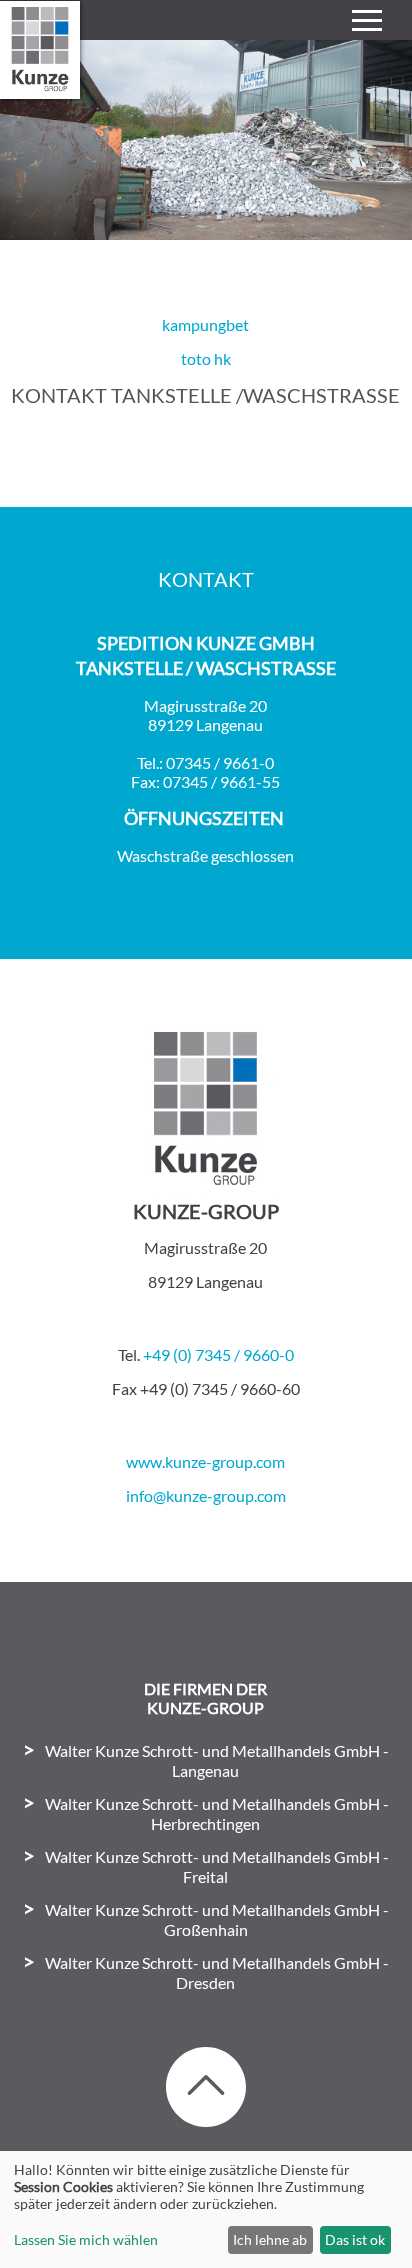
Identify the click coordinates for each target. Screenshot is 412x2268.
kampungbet (205, 324)
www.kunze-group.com (205, 1461)
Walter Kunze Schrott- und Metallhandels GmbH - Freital (217, 1866)
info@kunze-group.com (206, 1495)
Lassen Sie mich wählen (86, 2239)
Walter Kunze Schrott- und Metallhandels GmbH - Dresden (217, 1972)
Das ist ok (355, 2239)
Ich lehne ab (270, 2239)
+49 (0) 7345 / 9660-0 (218, 1354)
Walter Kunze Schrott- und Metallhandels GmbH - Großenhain (217, 1919)
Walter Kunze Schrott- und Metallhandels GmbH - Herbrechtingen (217, 1813)
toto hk (206, 358)
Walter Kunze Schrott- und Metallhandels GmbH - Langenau (217, 1760)
